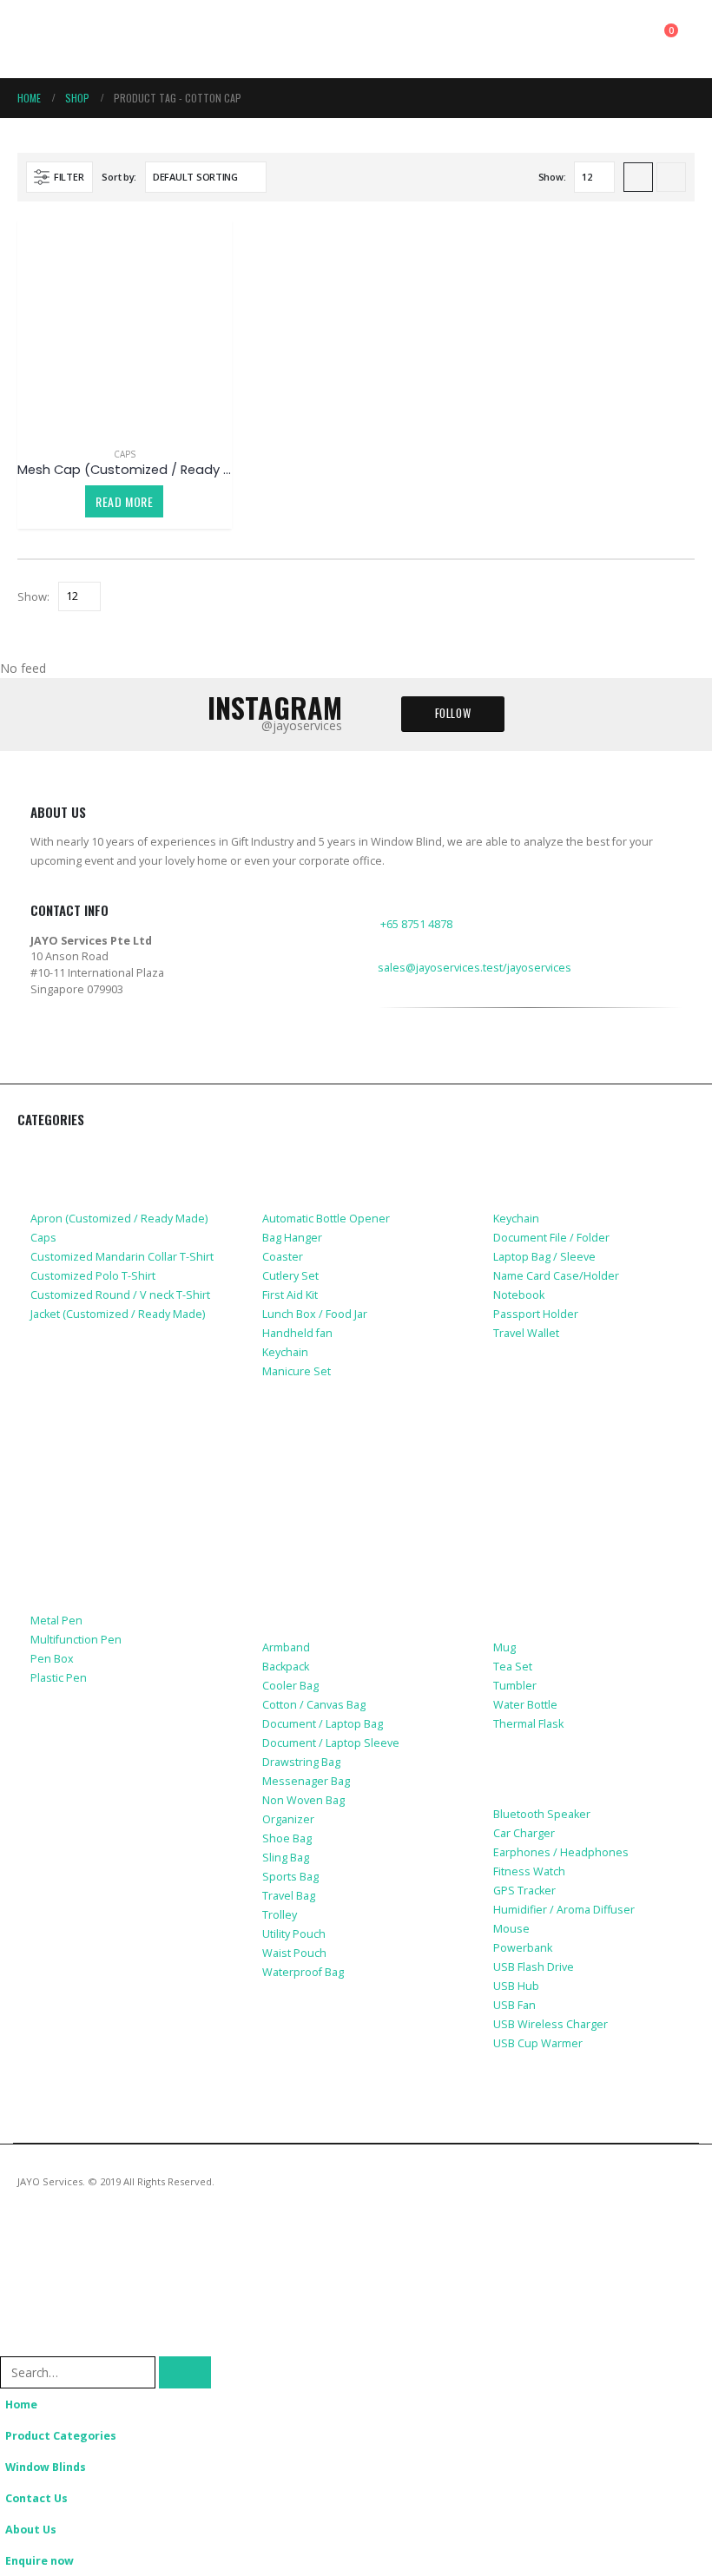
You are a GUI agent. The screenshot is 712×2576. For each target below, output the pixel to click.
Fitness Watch (529, 1871)
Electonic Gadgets (553, 1776)
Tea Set (513, 1667)
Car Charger (524, 1833)
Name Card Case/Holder (556, 1276)
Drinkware (527, 1583)
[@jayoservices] (389, 1069)
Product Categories (61, 2436)
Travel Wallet (526, 1333)
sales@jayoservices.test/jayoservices (475, 968)
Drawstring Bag (301, 1762)
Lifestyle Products (323, 1154)
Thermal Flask (528, 1724)
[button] (33, 39)
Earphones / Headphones (561, 1852)
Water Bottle (525, 1705)
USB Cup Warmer (538, 2043)
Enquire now (40, 2561)
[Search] (185, 2372)
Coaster (283, 1257)
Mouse (511, 1929)
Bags (278, 1583)
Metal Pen (56, 1621)
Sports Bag (290, 1877)
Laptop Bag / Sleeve (544, 1257)
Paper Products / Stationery (123, 1583)
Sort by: (119, 177)
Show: (552, 177)
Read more (124, 501)
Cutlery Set (290, 1276)
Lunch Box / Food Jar (315, 1314)
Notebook (519, 1295)
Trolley (280, 1915)
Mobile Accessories (93, 1367)
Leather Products (550, 1154)
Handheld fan (297, 1333)
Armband (286, 1647)
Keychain (285, 1352)
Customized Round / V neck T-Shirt (120, 1295)
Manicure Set (297, 1371)
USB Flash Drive (534, 1967)
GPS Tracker (524, 1891)
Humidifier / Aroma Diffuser (564, 1910)
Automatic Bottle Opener (326, 1219)
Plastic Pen (59, 1678)
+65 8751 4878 (416, 924)
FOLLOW (453, 713)
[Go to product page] (125, 326)
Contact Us (36, 2498)
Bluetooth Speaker (542, 1814)
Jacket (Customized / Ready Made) (118, 1314)
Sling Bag (286, 1858)
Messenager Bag (306, 1781)
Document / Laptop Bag (323, 1724)
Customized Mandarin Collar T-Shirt (122, 1257)
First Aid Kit (290, 1295)
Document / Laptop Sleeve (331, 1743)
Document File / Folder (551, 1238)
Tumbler (515, 1686)
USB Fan (514, 2005)
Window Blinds (46, 2467)
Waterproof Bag (303, 1972)
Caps (125, 454)
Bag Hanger (292, 1238)
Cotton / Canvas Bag (314, 1705)
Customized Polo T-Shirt (93, 1276)
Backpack (286, 1667)
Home (21, 2405)
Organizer (288, 1819)
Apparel (56, 1154)
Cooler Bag (290, 1686)
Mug (504, 1647)
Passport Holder (536, 1314)
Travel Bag (289, 1896)
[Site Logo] (96, 39)
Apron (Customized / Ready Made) (119, 1219)
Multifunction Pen (76, 1640)
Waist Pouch (294, 1953)
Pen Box (52, 1659)
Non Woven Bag (303, 1800)
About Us (31, 2530)
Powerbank (523, 1948)
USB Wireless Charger (550, 2024)
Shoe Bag (287, 1838)
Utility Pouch (294, 1934)
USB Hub (516, 1986)
